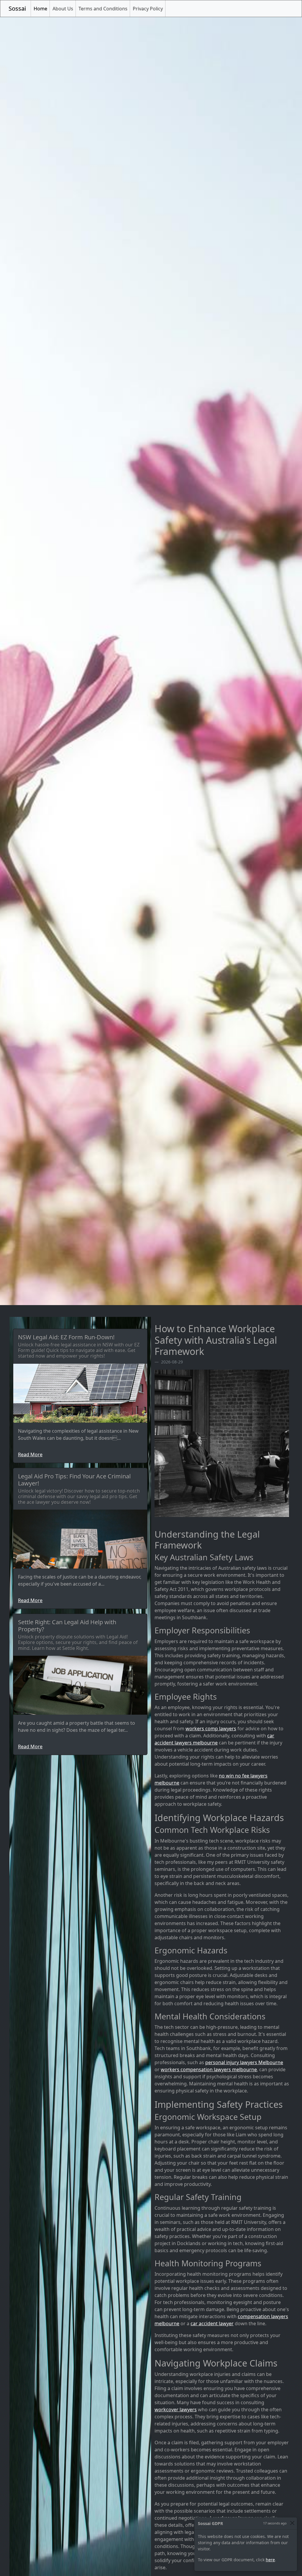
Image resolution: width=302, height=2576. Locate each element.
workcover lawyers (176, 2410)
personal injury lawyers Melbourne (244, 2062)
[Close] (292, 2523)
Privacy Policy (148, 9)
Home (42, 8)
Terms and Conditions (103, 9)
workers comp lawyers (211, 1729)
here (270, 2560)
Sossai (17, 8)
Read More (30, 1454)
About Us (63, 9)
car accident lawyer (212, 2323)
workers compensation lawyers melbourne (209, 2069)
